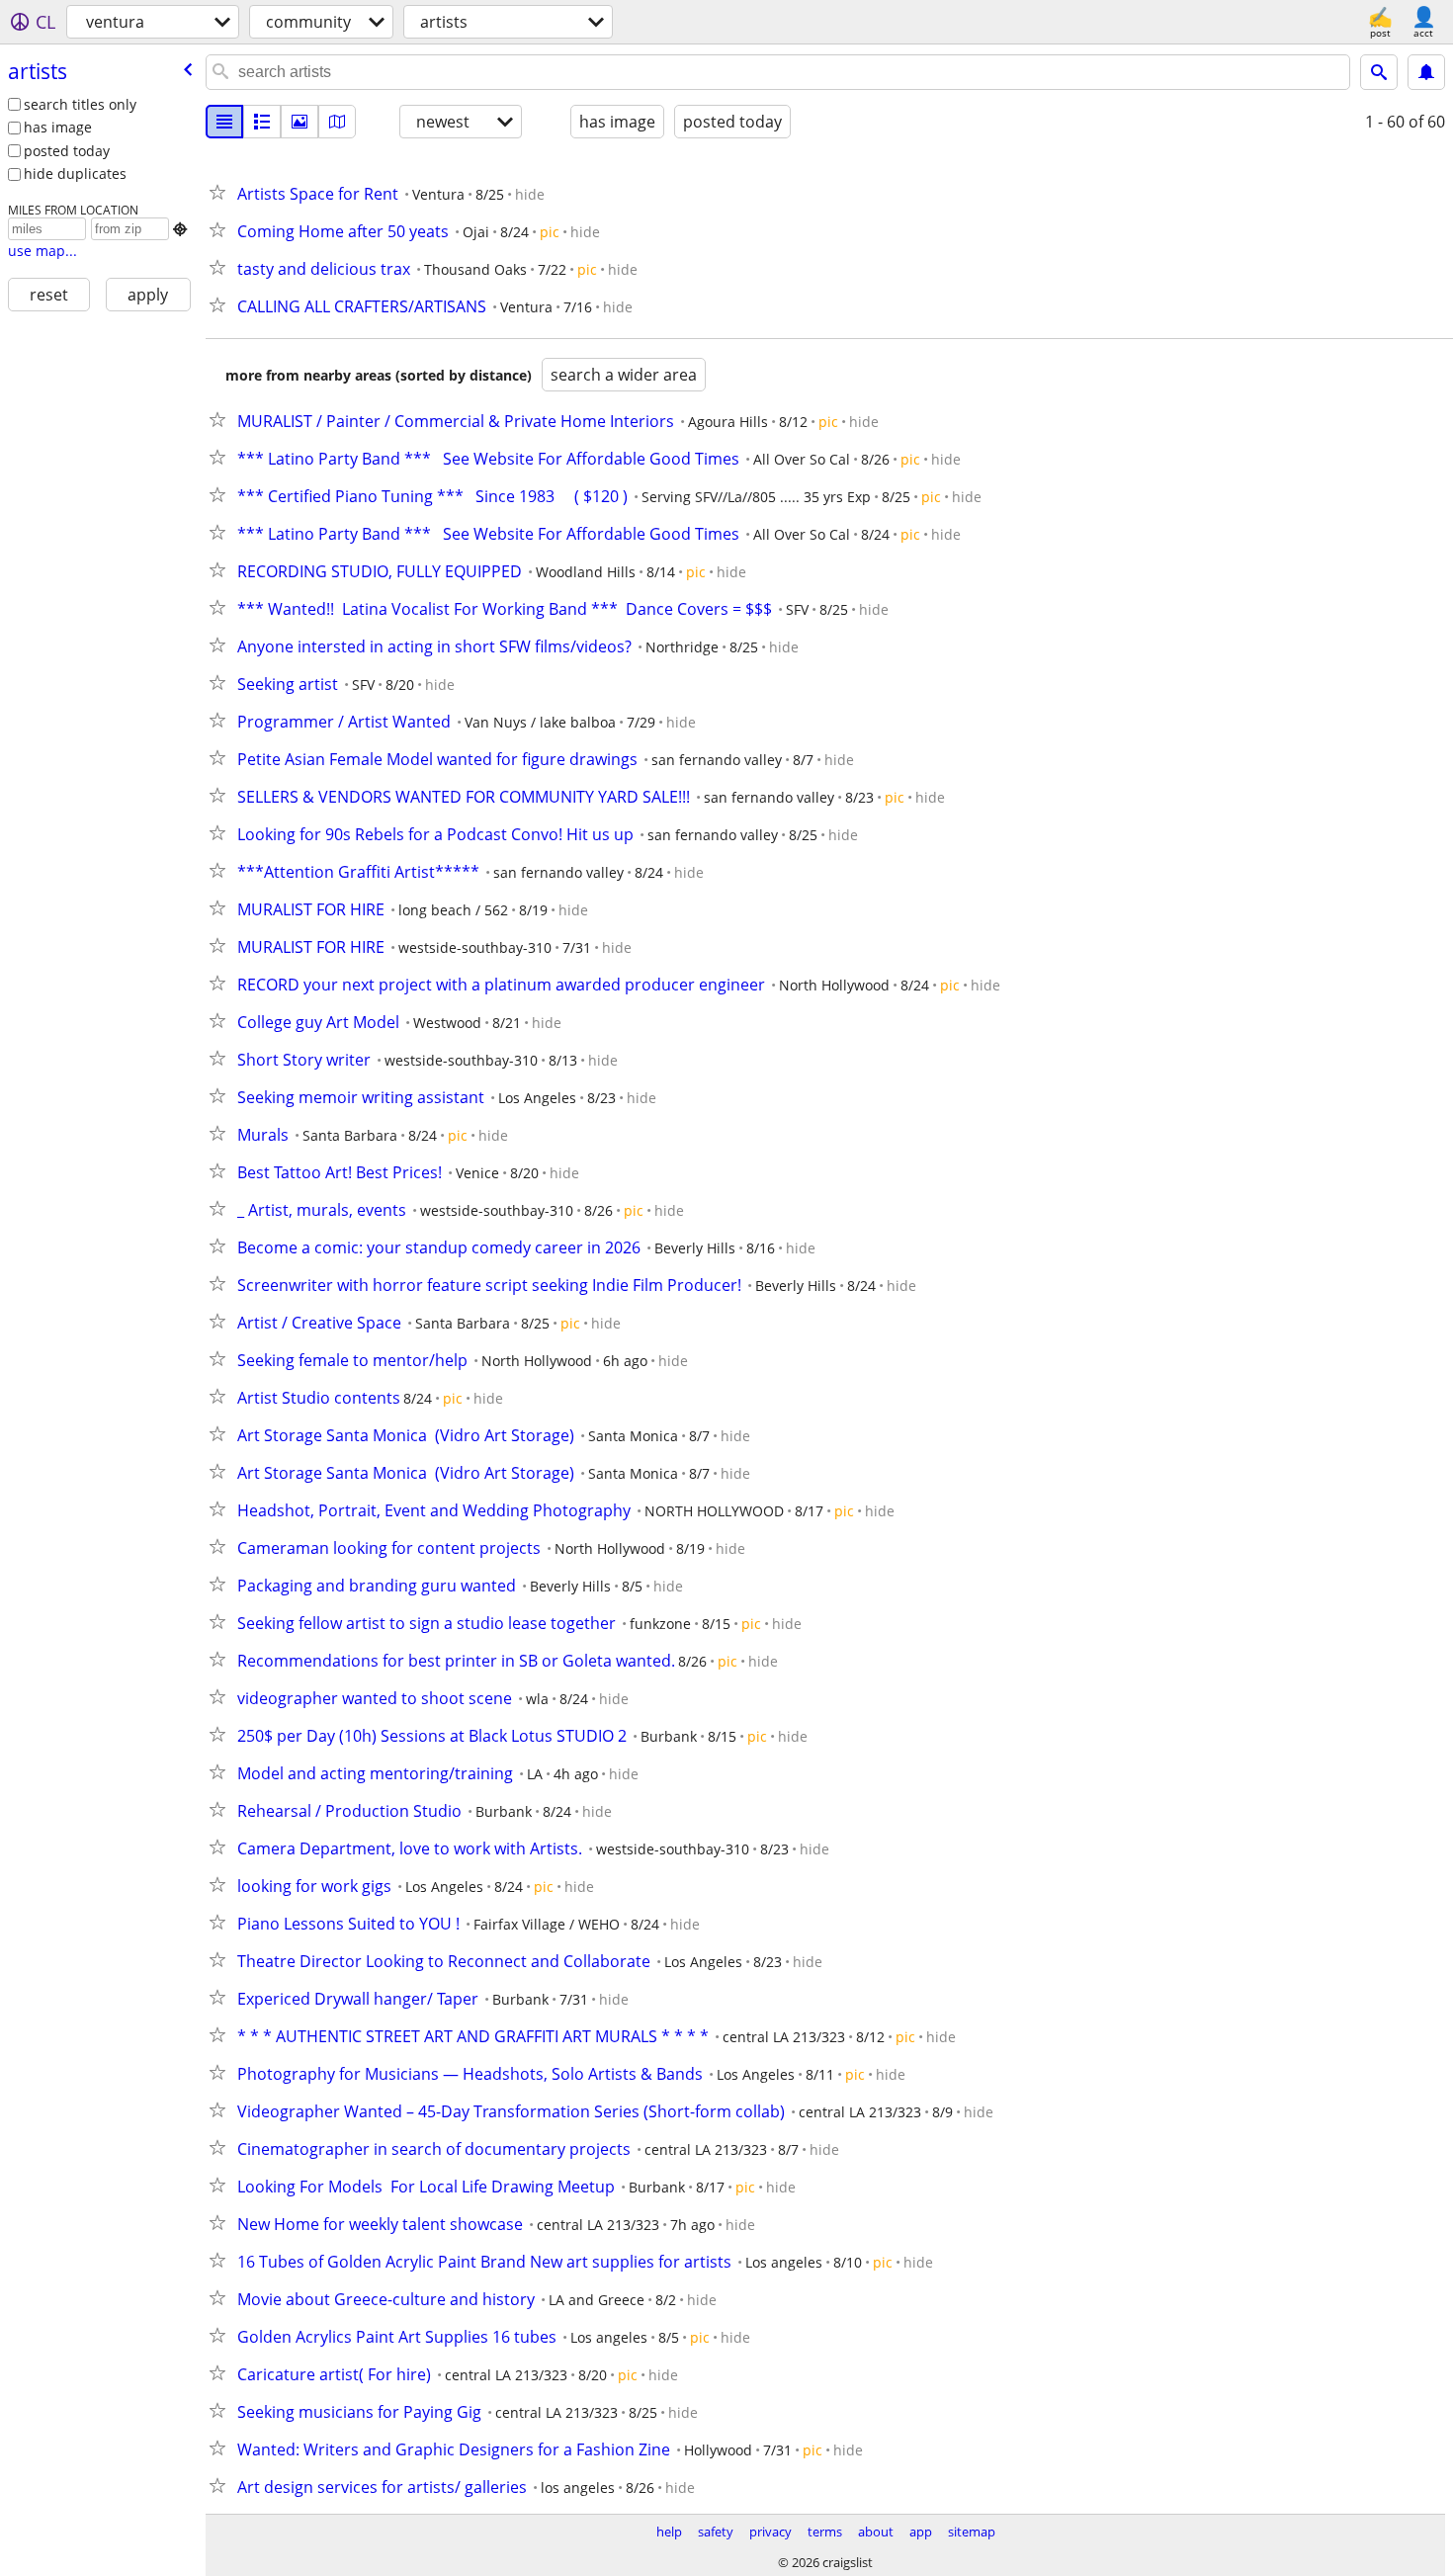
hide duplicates (75, 173)
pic (550, 232)
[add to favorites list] (221, 192)
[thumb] (262, 122)
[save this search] (1426, 72)
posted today (67, 151)
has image (58, 127)
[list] (224, 122)
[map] (337, 122)
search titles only (80, 104)
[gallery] (299, 122)
